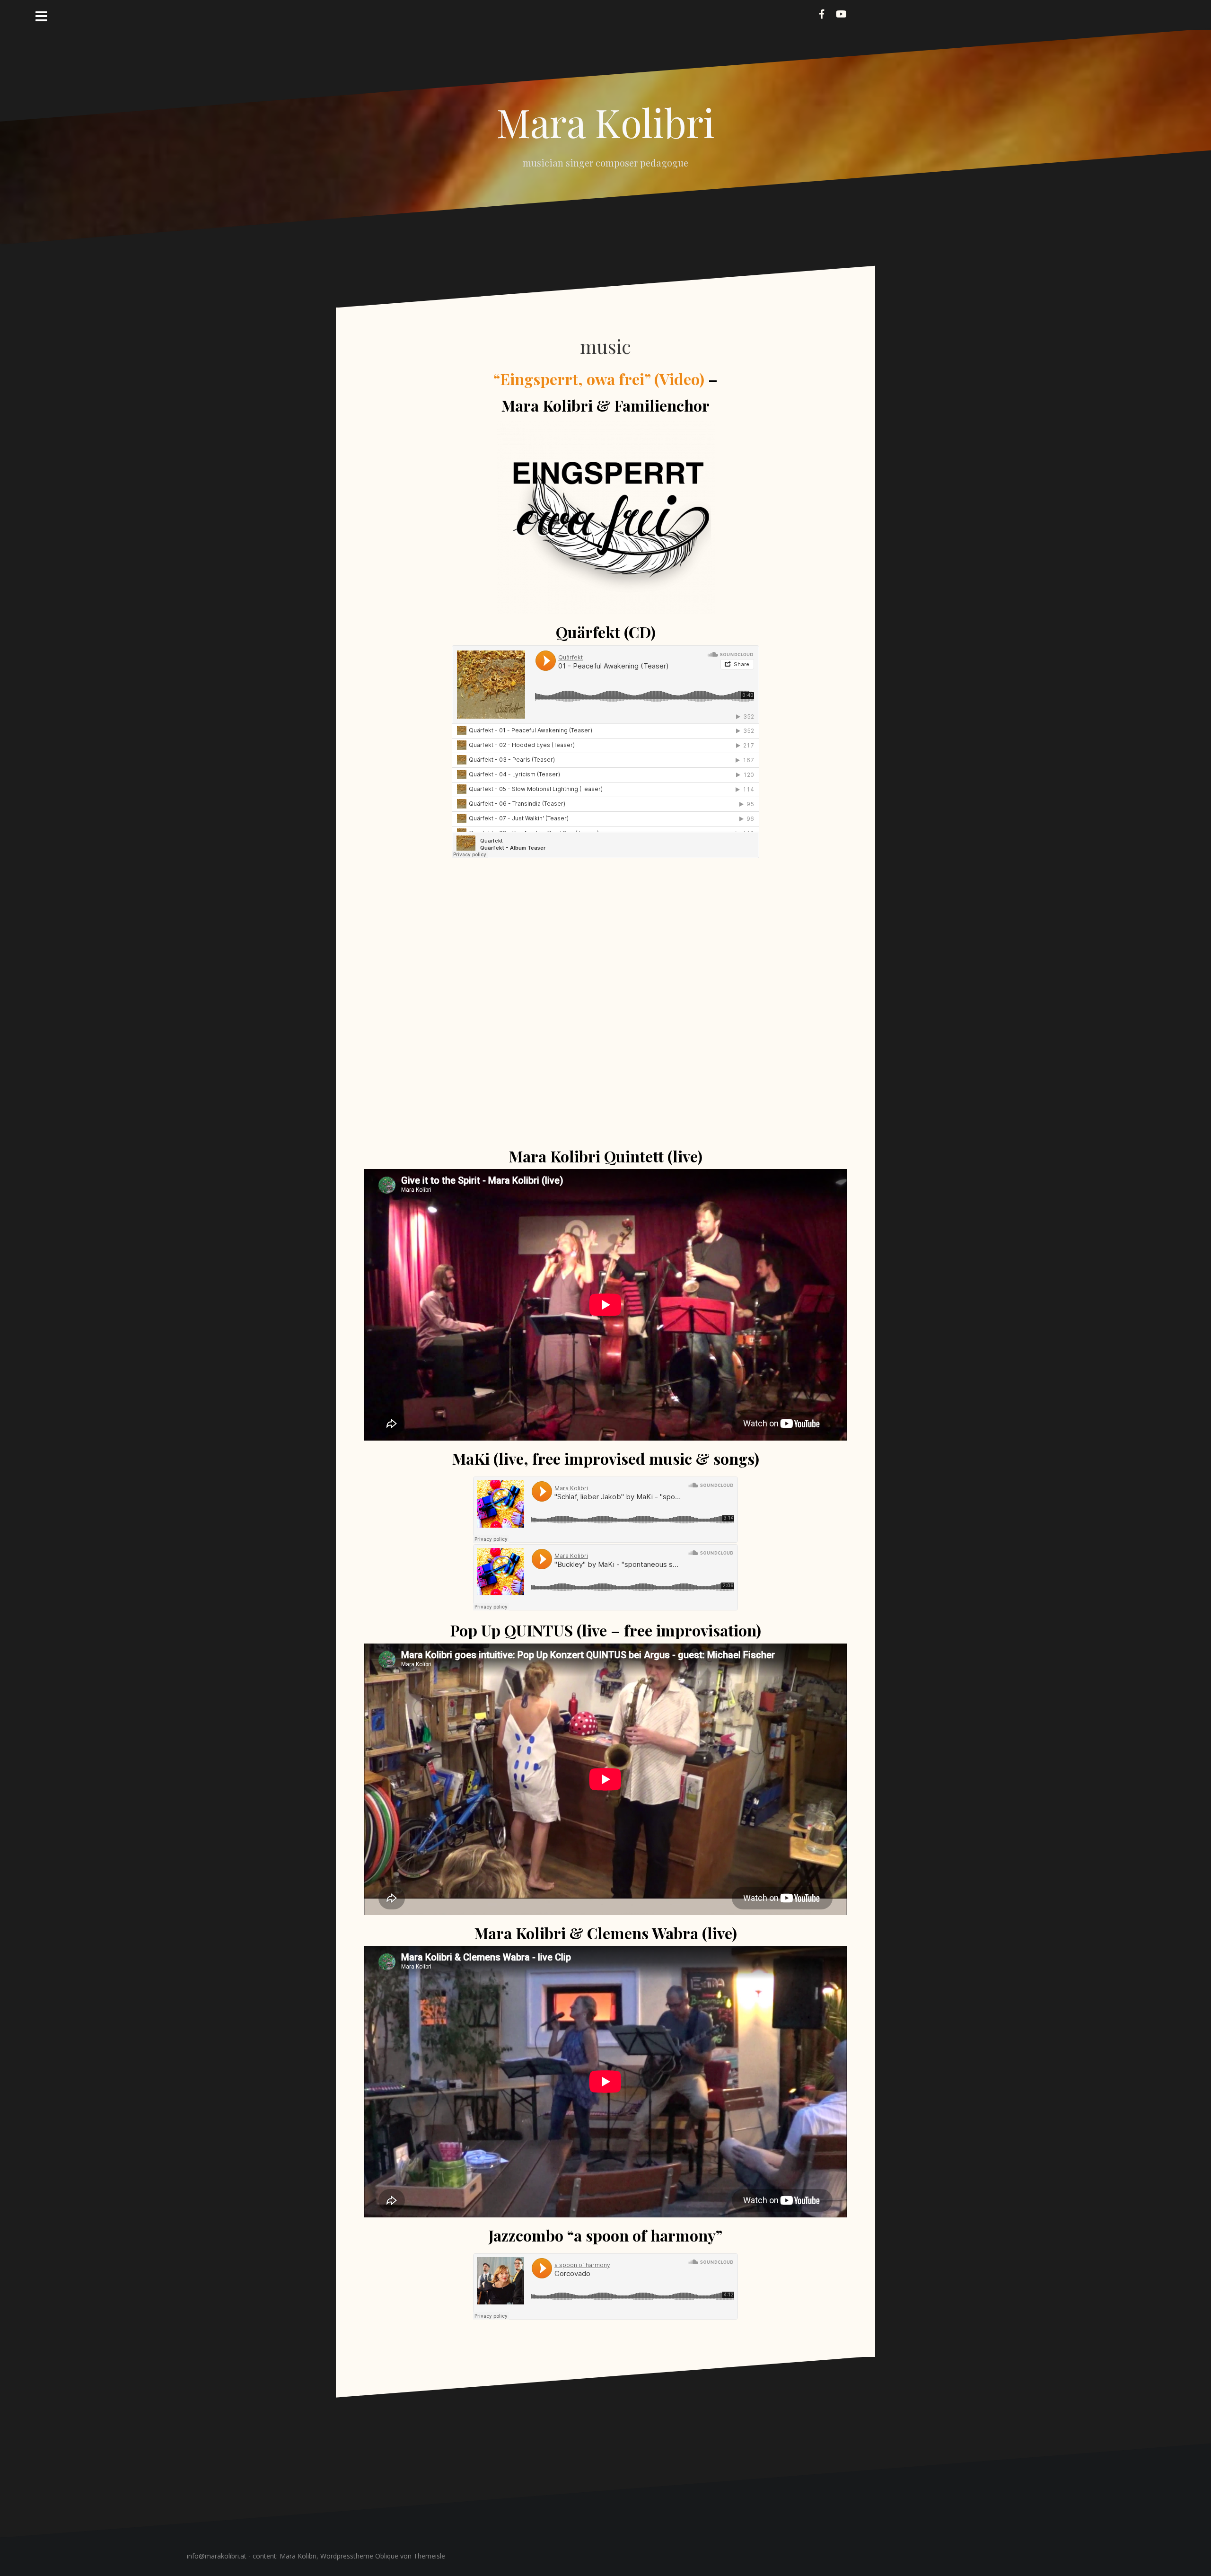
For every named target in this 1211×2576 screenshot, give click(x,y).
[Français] (870, 13)
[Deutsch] (859, 13)
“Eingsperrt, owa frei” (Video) (599, 379)
